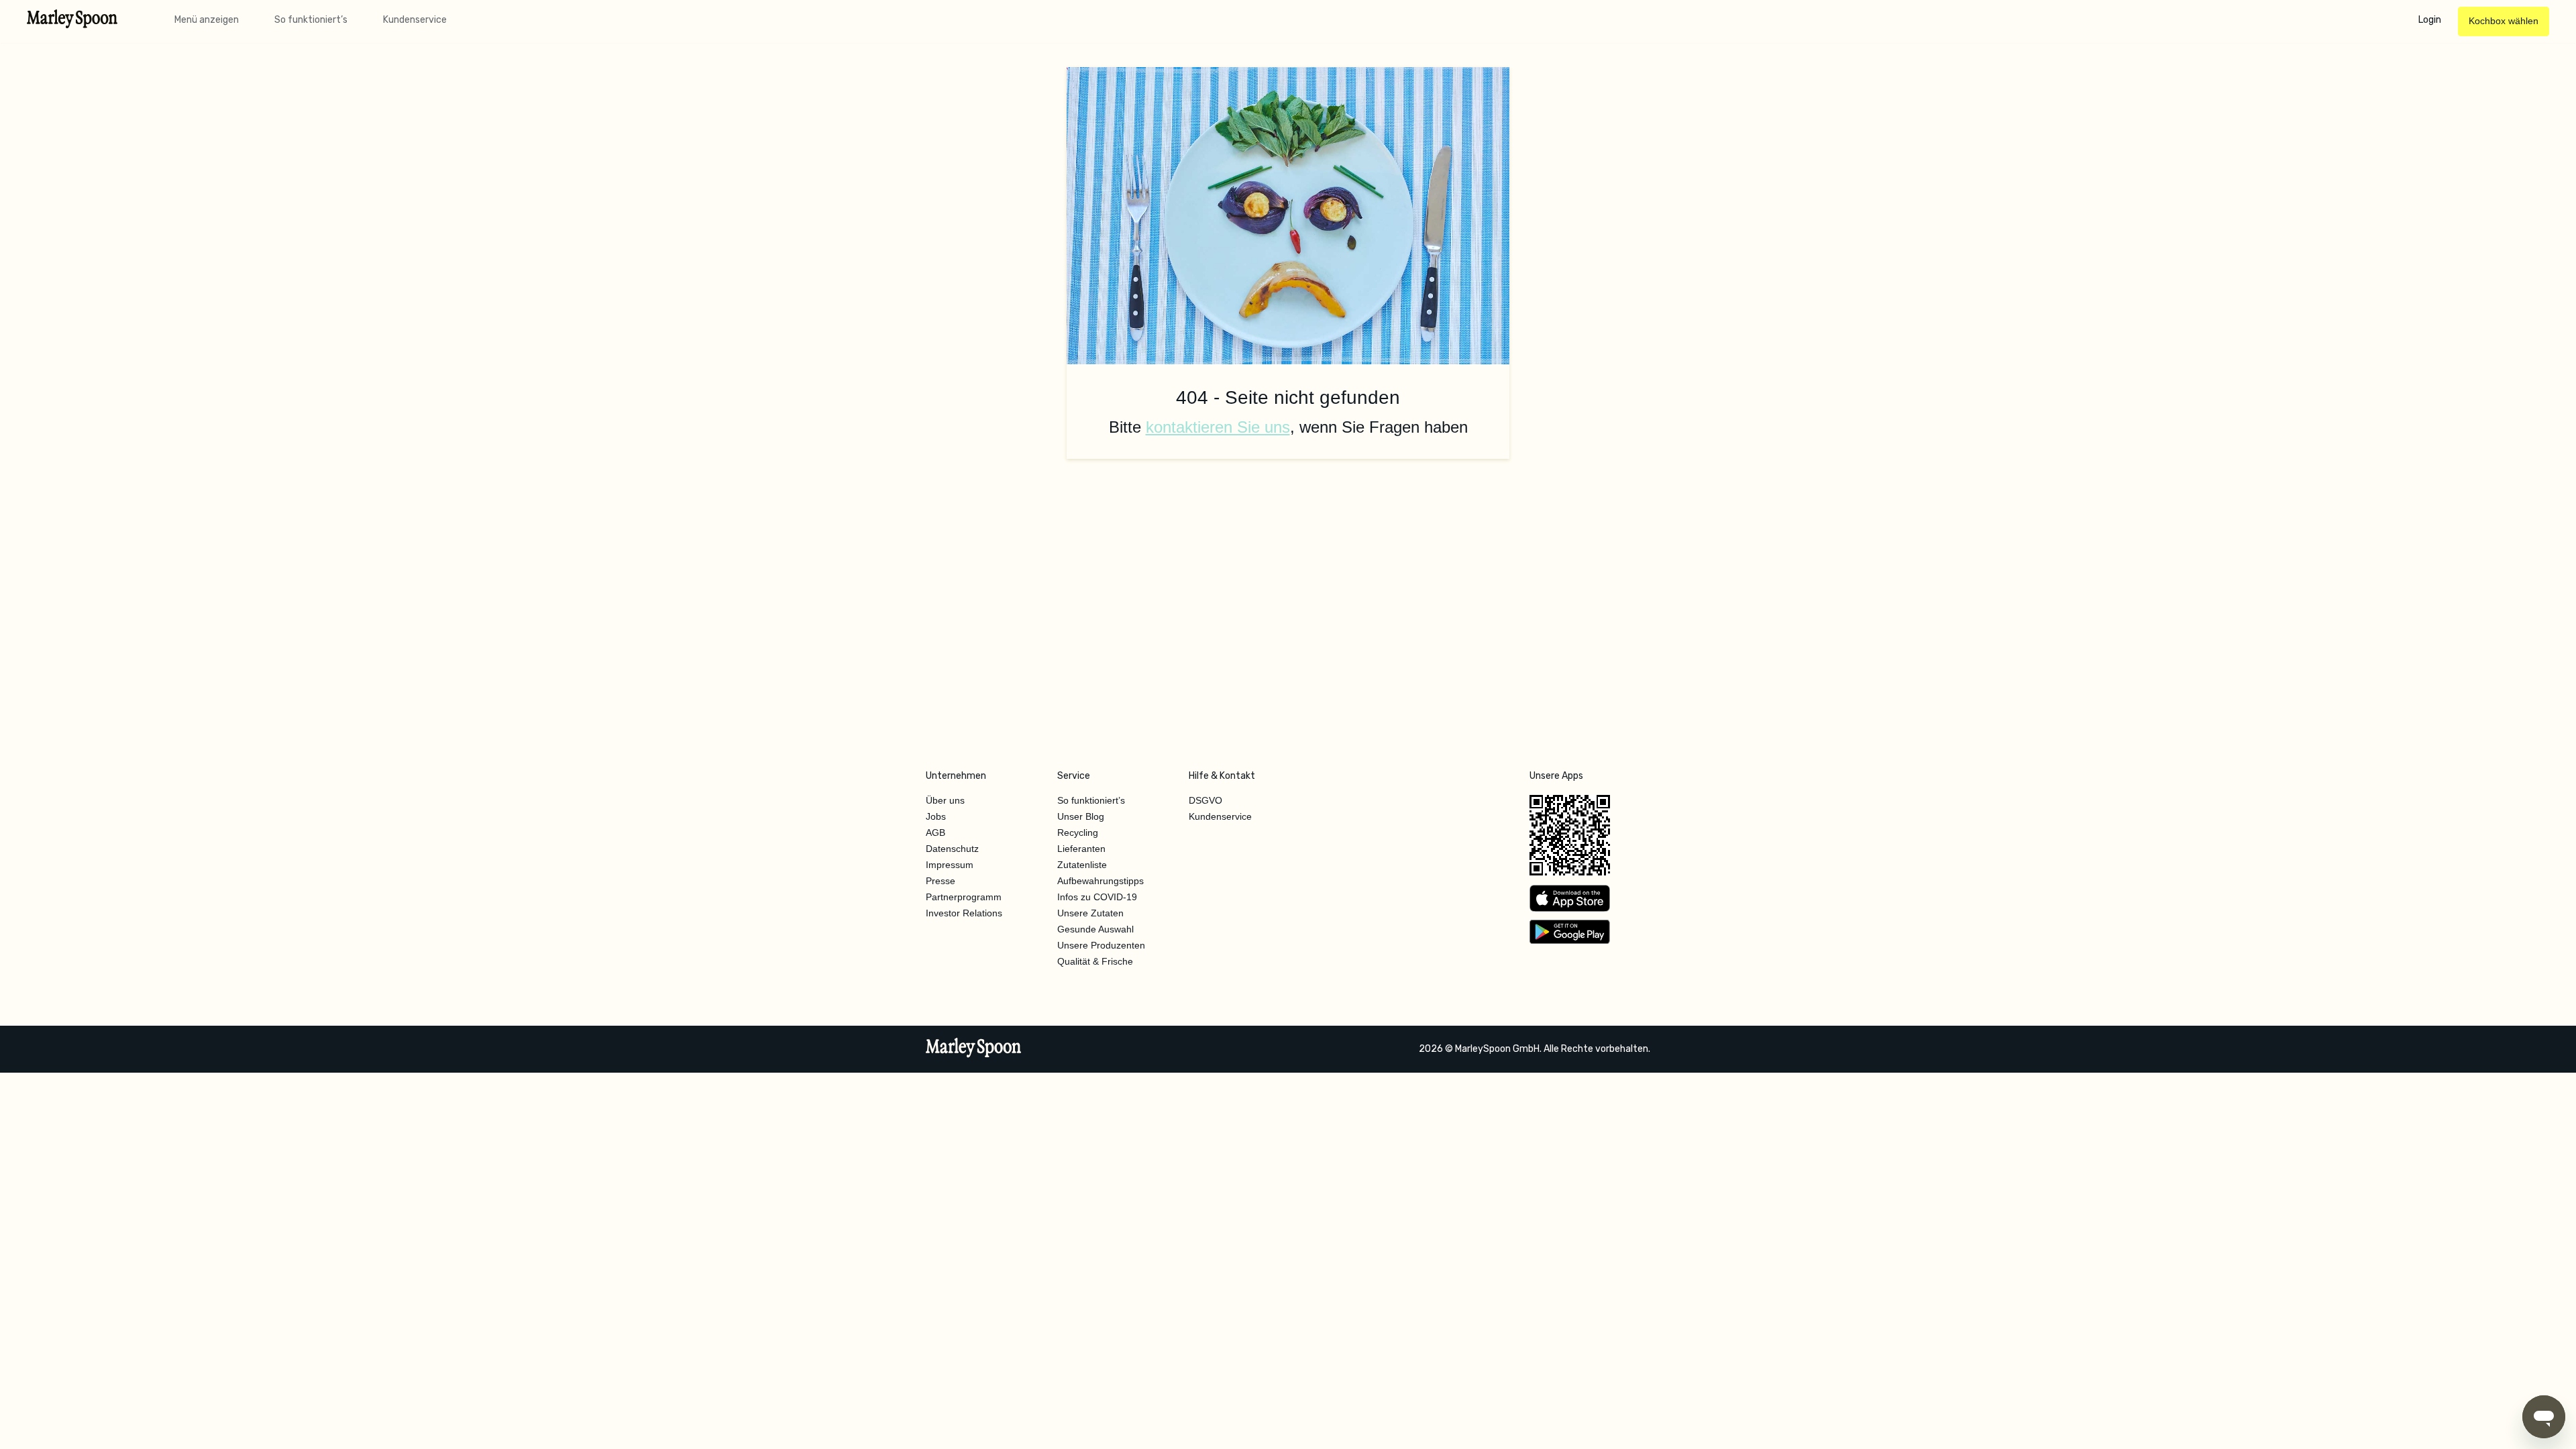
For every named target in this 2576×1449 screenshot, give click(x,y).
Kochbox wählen (2504, 21)
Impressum (950, 865)
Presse (941, 881)
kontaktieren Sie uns (1218, 427)
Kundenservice (415, 20)
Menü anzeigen (207, 20)
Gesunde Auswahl (1095, 929)
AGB (935, 833)
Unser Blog (1081, 816)
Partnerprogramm (964, 897)
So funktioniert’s (311, 20)
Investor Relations (964, 913)
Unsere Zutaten (1090, 913)
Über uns (945, 800)
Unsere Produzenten (1101, 945)
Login (2430, 20)
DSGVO (1205, 800)
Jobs (936, 816)
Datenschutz (952, 849)
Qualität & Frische (1095, 961)
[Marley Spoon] (974, 1049)
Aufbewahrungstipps (1101, 881)
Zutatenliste (1082, 865)
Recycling (1078, 833)
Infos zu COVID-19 (1097, 897)
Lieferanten (1081, 849)
